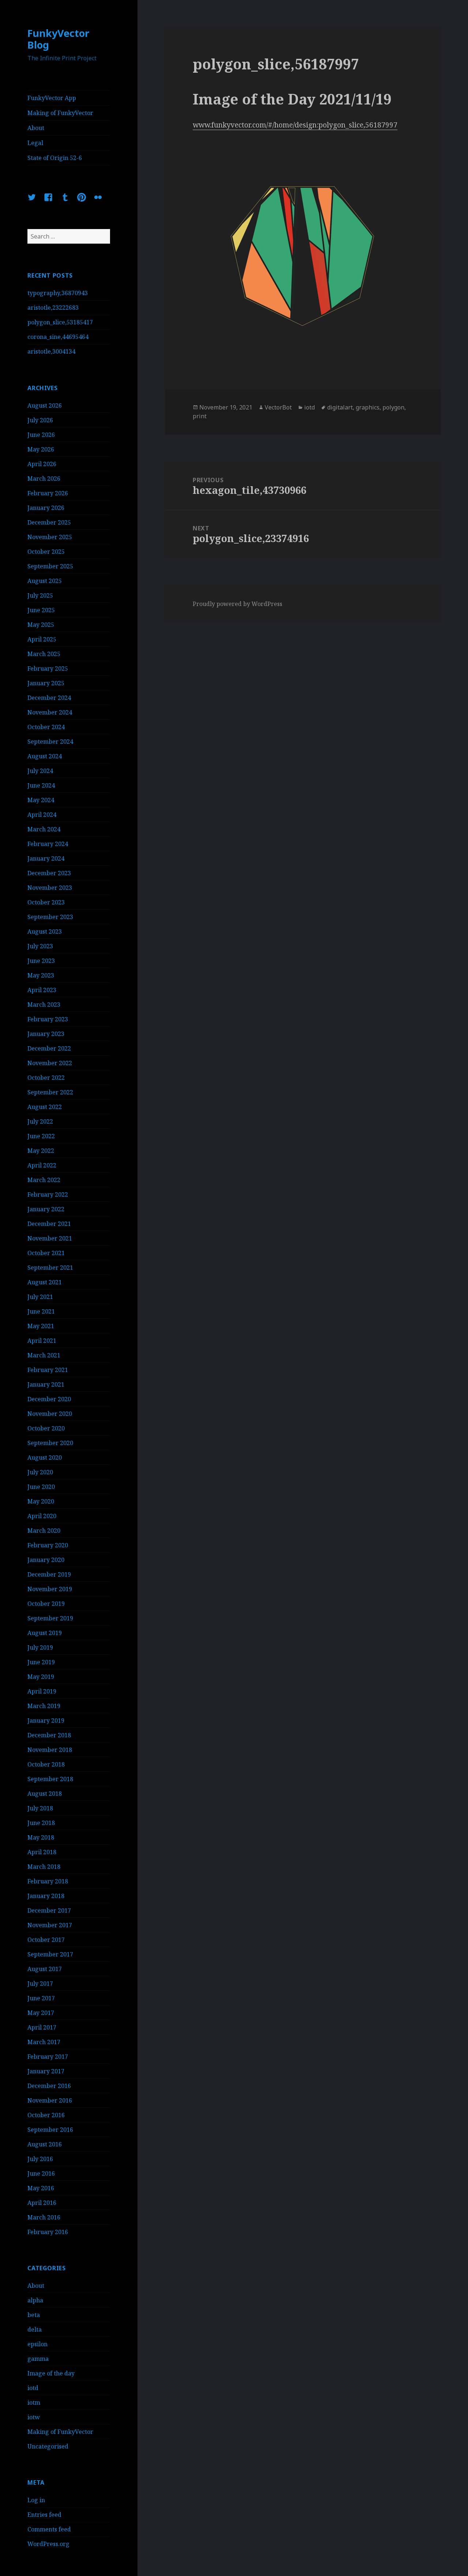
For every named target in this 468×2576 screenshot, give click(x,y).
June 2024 (41, 785)
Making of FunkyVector (60, 113)
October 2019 (46, 1604)
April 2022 (42, 1165)
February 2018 (48, 1881)
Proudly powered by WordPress (237, 604)
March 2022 (44, 1180)
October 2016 (46, 2115)
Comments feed (49, 2529)
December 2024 (49, 698)
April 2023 (42, 990)
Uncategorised (48, 2446)
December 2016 (49, 2086)
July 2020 (40, 1472)
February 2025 (48, 668)
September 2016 (50, 2130)
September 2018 (50, 1779)
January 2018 (46, 1896)
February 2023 (48, 1019)
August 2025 (45, 581)
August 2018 (45, 1794)
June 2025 (41, 610)
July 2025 (40, 595)
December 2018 (49, 1735)
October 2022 (46, 1078)
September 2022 (50, 1092)
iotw (34, 2417)
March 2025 (44, 654)
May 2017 (41, 2013)
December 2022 (49, 1048)
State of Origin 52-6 (55, 158)
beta (34, 2315)
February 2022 (48, 1194)
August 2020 (45, 1457)
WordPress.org (48, 2544)
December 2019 (49, 1574)
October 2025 (46, 552)
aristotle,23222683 (53, 308)
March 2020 (44, 1531)
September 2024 (50, 742)
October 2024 (46, 727)
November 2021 (50, 1238)
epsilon (37, 2344)
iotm (34, 2402)
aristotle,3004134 (51, 351)
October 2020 (46, 1428)
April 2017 (42, 2027)
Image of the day (51, 2373)
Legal (35, 143)
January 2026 (46, 508)
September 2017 (50, 1954)
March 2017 (44, 2042)
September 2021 (50, 1268)
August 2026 (45, 405)
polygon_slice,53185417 (60, 322)
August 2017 (45, 1969)
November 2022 (50, 1063)
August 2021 (45, 1282)
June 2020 (41, 1487)
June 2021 (41, 1311)
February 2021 (48, 1370)
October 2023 (46, 902)
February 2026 (48, 493)
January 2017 (46, 2071)
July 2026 (40, 420)
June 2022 (41, 1136)
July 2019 (40, 1647)
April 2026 (42, 464)
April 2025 (42, 639)
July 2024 (40, 771)
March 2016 (44, 2217)
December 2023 (49, 873)
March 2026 (44, 479)
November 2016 (50, 2100)
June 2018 (41, 1823)
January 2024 (46, 858)
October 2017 (46, 1940)
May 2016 (41, 2188)
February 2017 (48, 2057)
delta (35, 2329)
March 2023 (44, 1005)
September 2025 (50, 566)
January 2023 (46, 1034)
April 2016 (42, 2203)
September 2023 (50, 917)
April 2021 (42, 1341)
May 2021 (41, 1326)
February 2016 (48, 2232)
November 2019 (50, 1589)
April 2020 (42, 1516)
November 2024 (50, 712)
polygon (393, 407)
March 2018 (44, 1867)
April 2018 (42, 1852)
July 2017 (40, 1984)
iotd (33, 2388)
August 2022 (45, 1107)
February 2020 (48, 1545)
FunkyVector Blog (58, 39)
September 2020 (50, 1443)
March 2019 (44, 1706)
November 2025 (50, 537)
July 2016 (40, 2159)
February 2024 (48, 844)
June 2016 (41, 2173)
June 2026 (41, 435)
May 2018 (41, 1837)
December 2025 (49, 522)
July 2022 (40, 1121)
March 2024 (44, 829)
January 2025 (46, 683)
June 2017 (41, 1998)
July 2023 (40, 946)
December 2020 (49, 1399)
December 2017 (49, 1910)
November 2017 (50, 1925)
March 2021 (44, 1355)
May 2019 (41, 1677)
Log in (36, 2500)
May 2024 (41, 800)
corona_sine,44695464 (58, 337)
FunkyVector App (52, 98)
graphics (368, 407)
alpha (35, 2300)
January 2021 (46, 1384)
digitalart (340, 407)
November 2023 (50, 888)
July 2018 (40, 1808)
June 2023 (41, 961)
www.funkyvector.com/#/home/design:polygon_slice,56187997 (295, 125)
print (200, 416)
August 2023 (45, 931)
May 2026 (41, 449)
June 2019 (41, 1662)
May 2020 (41, 1501)
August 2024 (45, 756)
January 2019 (46, 1720)
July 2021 (40, 1297)
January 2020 (46, 1560)
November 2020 (50, 1414)
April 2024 (42, 815)
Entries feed (44, 2515)
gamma (38, 2359)
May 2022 (41, 1151)
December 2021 (49, 1224)
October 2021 (46, 1253)
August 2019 (45, 1633)
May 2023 (41, 975)
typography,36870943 (58, 293)
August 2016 (45, 2144)
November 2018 (50, 1750)
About (36, 128)
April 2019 (42, 1691)
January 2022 (46, 1209)
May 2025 (41, 625)
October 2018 (46, 1764)
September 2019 (50, 1618)
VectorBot (278, 407)
